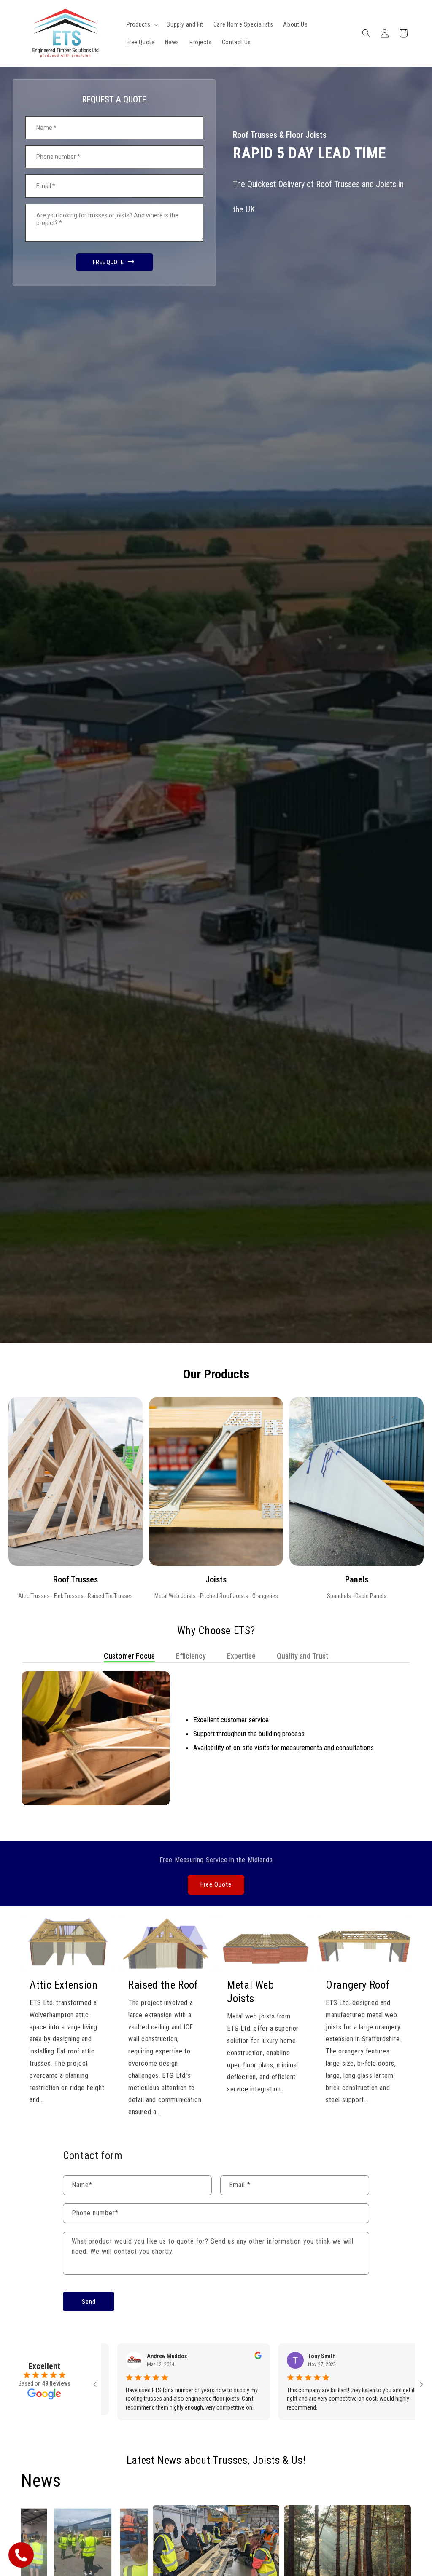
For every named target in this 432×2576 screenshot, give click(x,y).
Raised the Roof (163, 1985)
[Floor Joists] (216, 1481)
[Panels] (356, 1481)
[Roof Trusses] (76, 1481)
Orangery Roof (358, 1985)
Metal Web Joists (251, 1992)
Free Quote (216, 1884)
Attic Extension (63, 1985)
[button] (142, 24)
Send (89, 2302)
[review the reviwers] (128, 2357)
